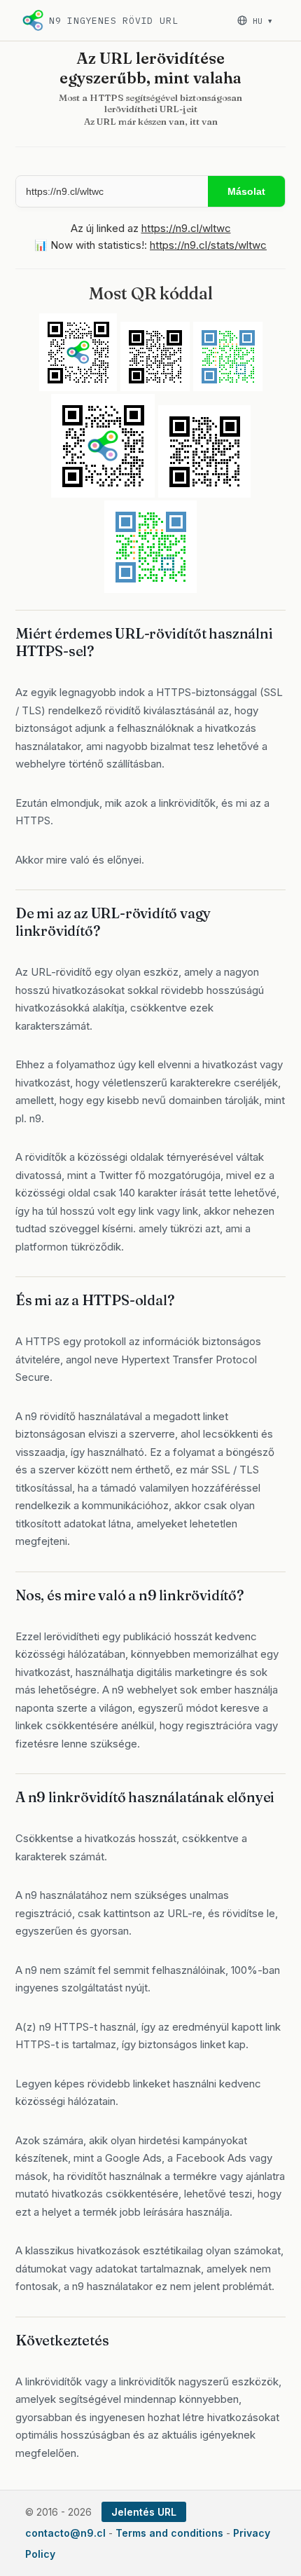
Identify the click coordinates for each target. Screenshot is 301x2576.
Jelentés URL (144, 2512)
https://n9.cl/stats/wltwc (208, 245)
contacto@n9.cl (65, 2533)
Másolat (246, 191)
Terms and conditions (169, 2533)
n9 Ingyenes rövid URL (113, 21)
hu (262, 21)
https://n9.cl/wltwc (186, 228)
